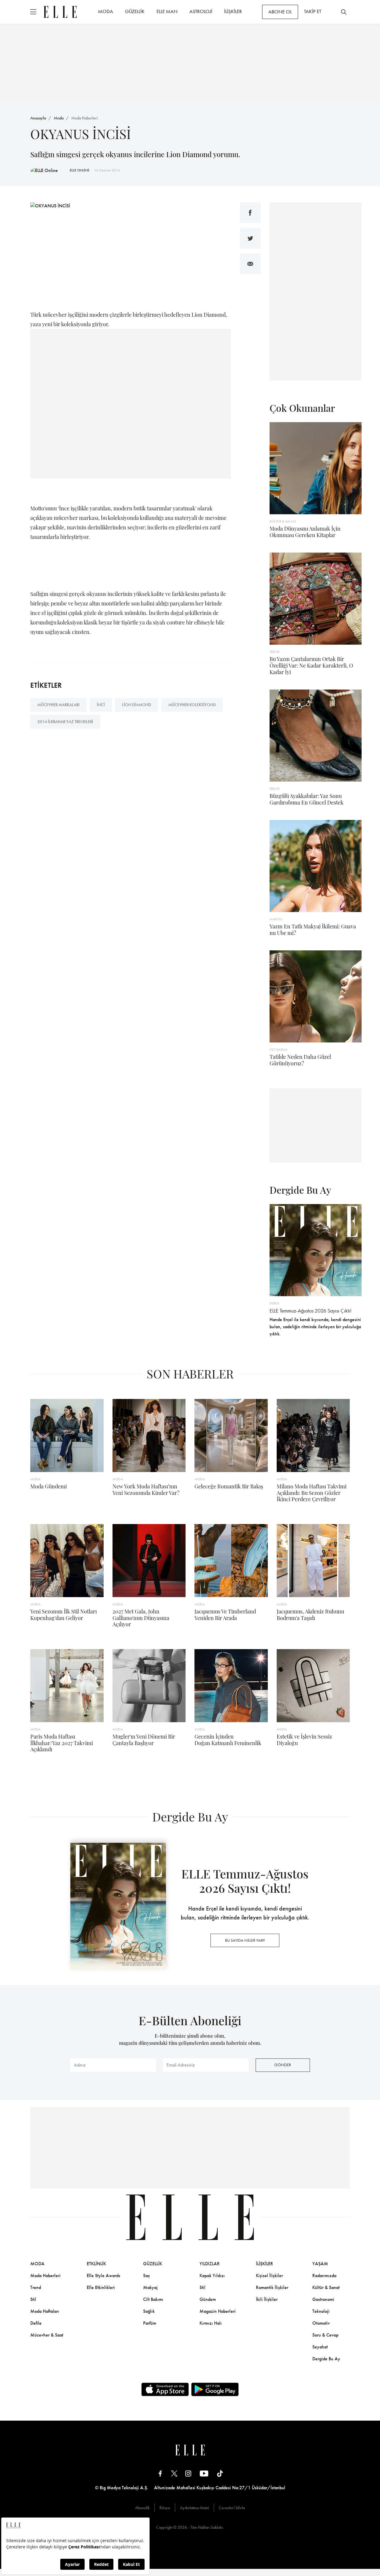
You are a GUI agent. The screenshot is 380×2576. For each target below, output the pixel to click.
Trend (36, 2287)
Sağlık (149, 2311)
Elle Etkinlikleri (101, 2287)
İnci (101, 705)
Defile (36, 2323)
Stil (33, 2299)
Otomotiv (321, 2323)
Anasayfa (38, 118)
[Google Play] (215, 2389)
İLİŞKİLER (233, 11)
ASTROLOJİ (201, 11)
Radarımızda (324, 2276)
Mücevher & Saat (47, 2335)
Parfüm (150, 2323)
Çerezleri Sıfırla (232, 2508)
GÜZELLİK (135, 11)
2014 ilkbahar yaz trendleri (65, 722)
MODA (106, 11)
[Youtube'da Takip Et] (204, 2473)
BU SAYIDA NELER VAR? (245, 1940)
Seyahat (320, 2347)
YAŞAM (320, 2264)
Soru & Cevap (325, 2335)
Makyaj (150, 2287)
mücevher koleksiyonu (192, 705)
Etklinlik (96, 2264)
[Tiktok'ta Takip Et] (220, 2473)
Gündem (208, 2299)
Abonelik (142, 2508)
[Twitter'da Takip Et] (174, 2473)
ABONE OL (280, 12)
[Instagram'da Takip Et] (188, 2473)
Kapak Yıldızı (212, 2276)
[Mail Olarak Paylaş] (250, 264)
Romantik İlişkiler (272, 2287)
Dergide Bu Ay (326, 2359)
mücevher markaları (58, 705)
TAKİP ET (313, 11)
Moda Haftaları (45, 2311)
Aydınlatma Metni (194, 2508)
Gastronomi (323, 2299)
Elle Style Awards (103, 2276)
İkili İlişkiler (267, 2299)
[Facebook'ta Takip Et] (160, 2473)
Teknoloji (321, 2311)
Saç (147, 2276)
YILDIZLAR (210, 2264)
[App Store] (165, 2389)
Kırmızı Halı (211, 2323)
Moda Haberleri (84, 118)
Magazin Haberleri (218, 2311)
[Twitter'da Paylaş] (250, 238)
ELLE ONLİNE (80, 170)
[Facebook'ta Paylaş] (250, 213)
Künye (165, 2508)
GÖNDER (283, 2065)
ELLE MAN (167, 11)
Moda (59, 118)
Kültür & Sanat (326, 2287)
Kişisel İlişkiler (269, 2276)
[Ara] (344, 12)
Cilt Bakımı (153, 2299)
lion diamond (137, 705)
